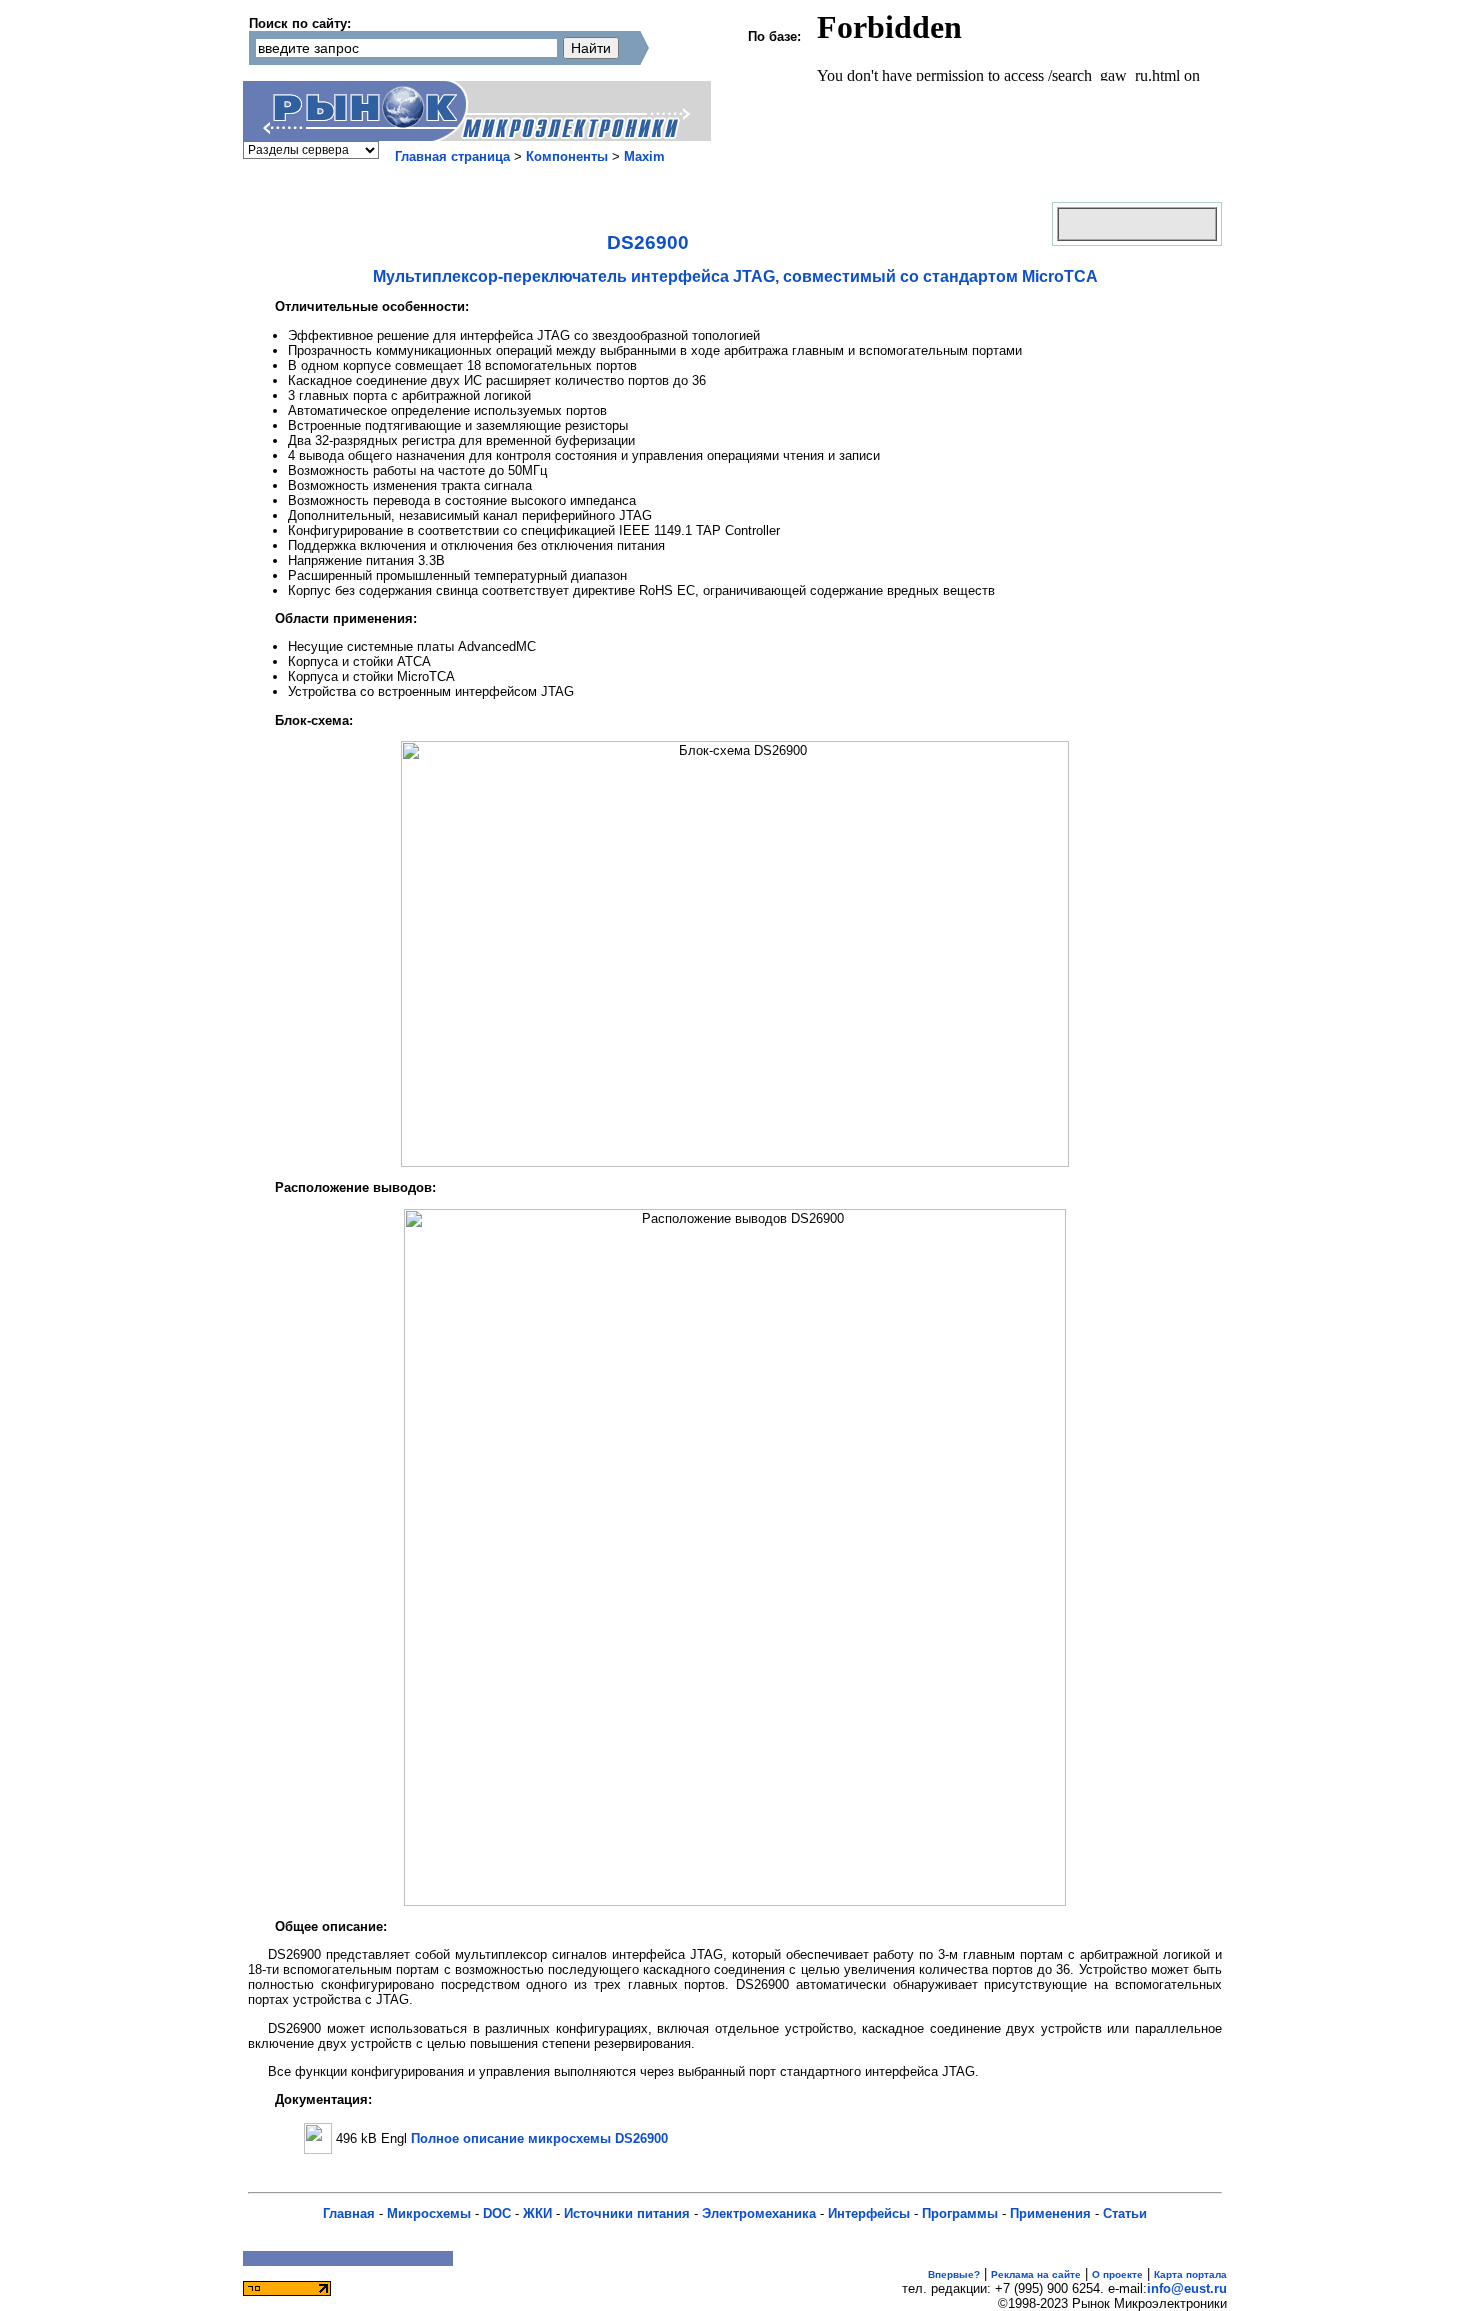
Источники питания (627, 2213)
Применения (1050, 2213)
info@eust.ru (1187, 2288)
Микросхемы (429, 2213)
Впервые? (954, 2274)
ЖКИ (537, 2213)
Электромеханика (759, 2213)
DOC (497, 2213)
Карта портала (1190, 2274)
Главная (349, 2213)
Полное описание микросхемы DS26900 (539, 2138)
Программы (960, 2213)
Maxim (644, 156)
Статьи (1125, 2213)
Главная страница (452, 156)
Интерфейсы (869, 2213)
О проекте (1117, 2274)
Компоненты (567, 156)
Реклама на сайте (1036, 2274)
